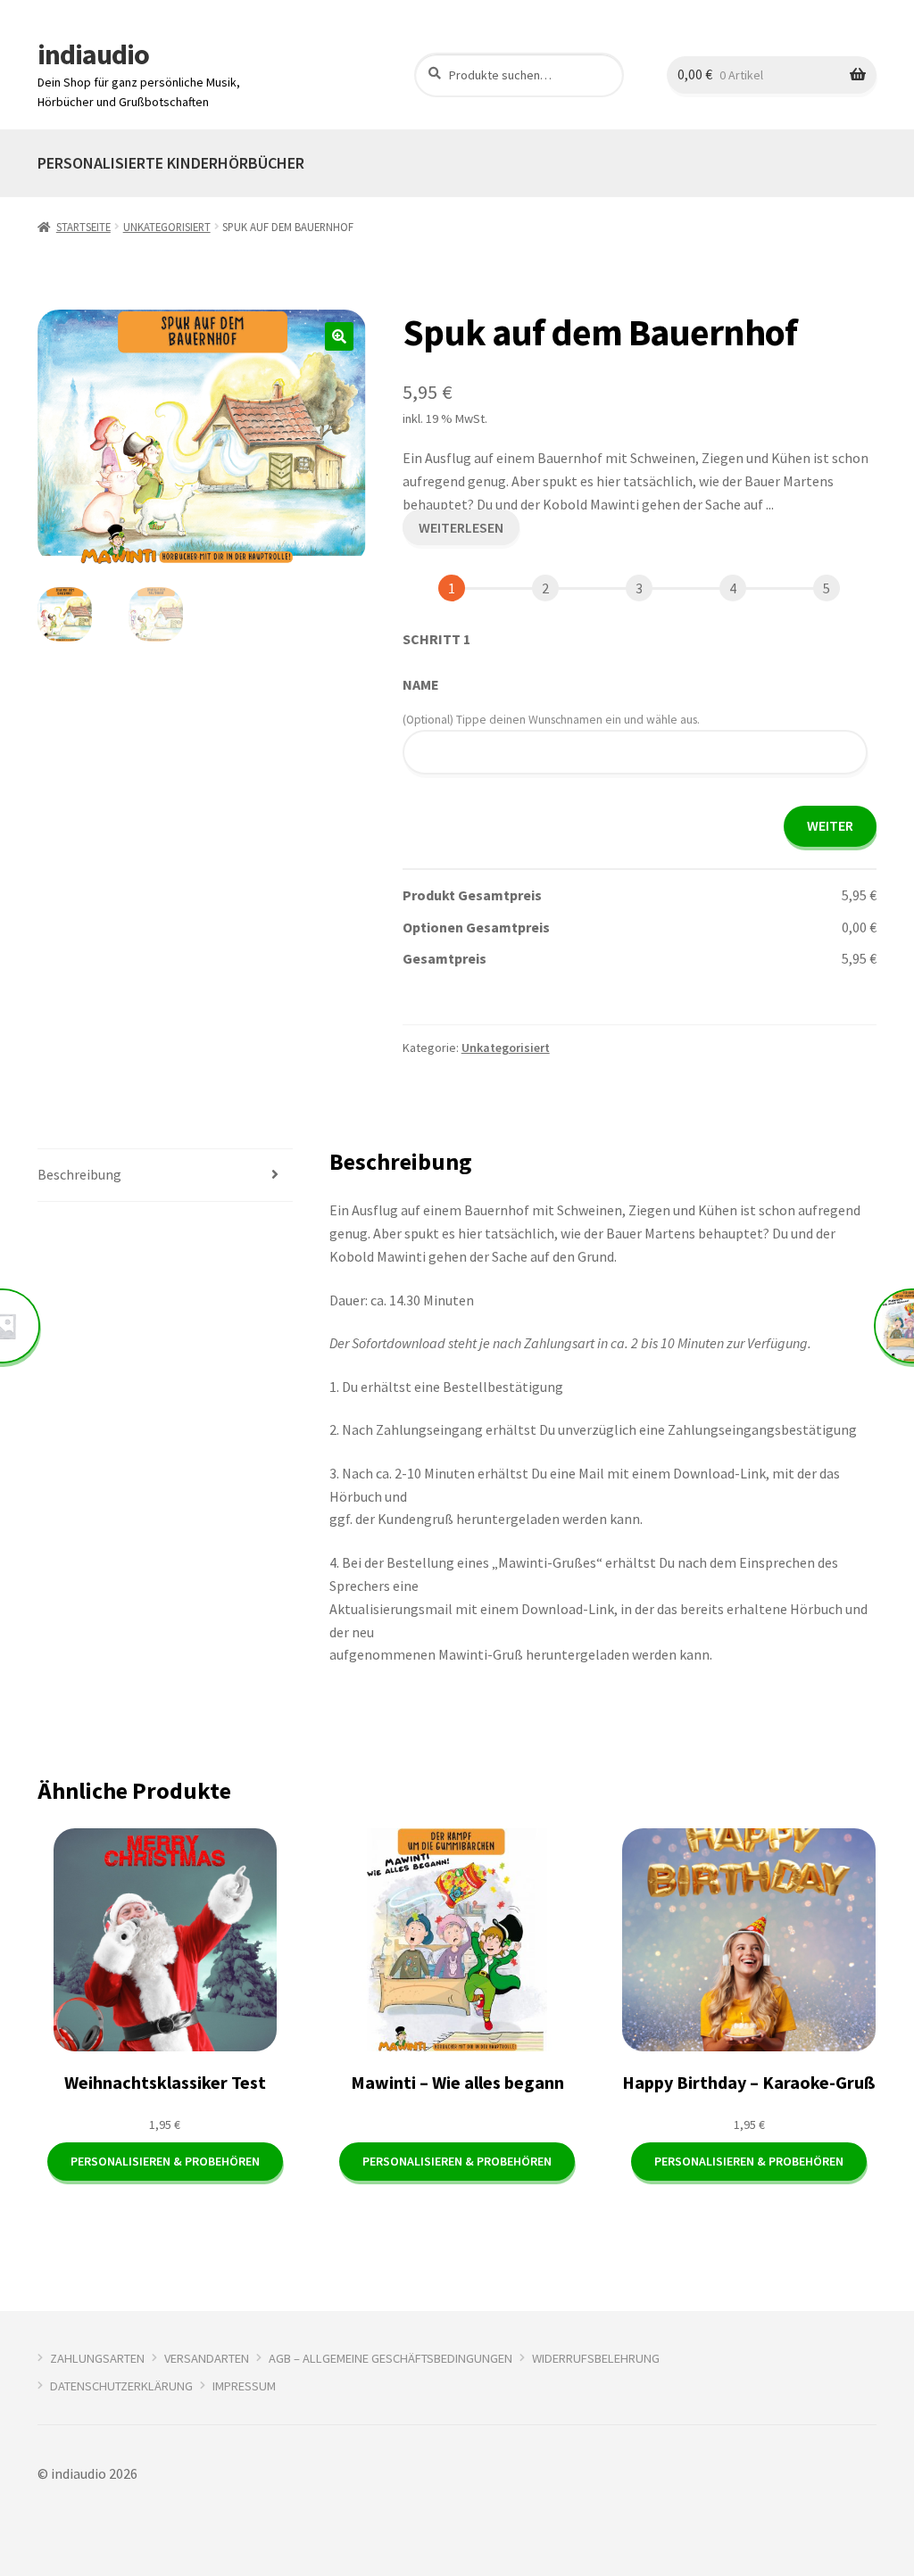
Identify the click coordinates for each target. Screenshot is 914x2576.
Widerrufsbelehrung (596, 2358)
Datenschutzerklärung (121, 2386)
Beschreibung (79, 1174)
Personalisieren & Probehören (165, 2161)
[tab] (165, 1176)
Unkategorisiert (167, 227)
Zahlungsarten (97, 2358)
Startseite (83, 227)
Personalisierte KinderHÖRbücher (171, 163)
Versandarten (207, 2358)
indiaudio (93, 54)
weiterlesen (461, 527)
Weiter (830, 825)
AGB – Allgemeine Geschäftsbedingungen (391, 2358)
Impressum (244, 2386)
